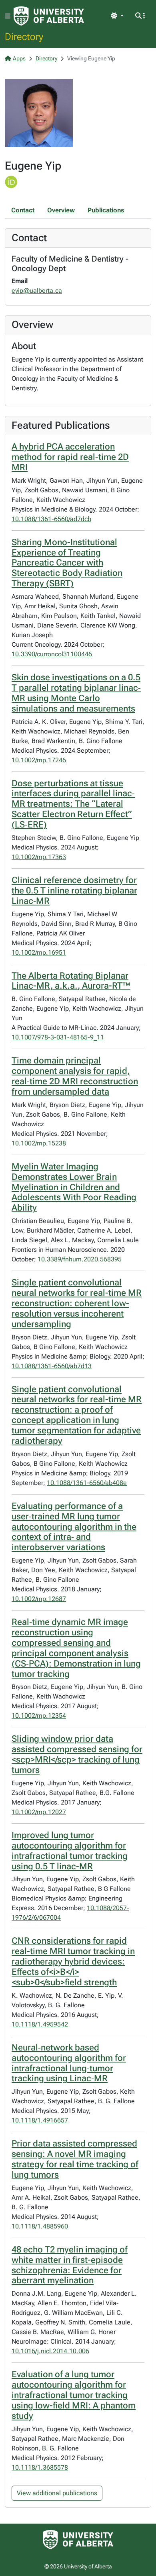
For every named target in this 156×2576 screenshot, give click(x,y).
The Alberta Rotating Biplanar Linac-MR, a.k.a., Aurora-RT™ (71, 981)
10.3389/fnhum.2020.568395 (80, 1259)
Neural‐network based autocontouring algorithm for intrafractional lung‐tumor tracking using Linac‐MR (69, 2063)
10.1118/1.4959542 (40, 2024)
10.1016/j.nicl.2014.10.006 (50, 2351)
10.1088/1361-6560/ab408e (87, 1483)
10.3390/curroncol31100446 (52, 654)
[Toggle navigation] (8, 16)
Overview (61, 210)
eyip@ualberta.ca (37, 291)
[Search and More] (140, 16)
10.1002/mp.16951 (39, 952)
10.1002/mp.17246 (39, 760)
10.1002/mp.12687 (39, 1599)
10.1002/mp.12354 (39, 1716)
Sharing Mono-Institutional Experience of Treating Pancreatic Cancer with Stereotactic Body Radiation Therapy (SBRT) (67, 563)
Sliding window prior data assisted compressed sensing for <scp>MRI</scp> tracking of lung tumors (77, 1754)
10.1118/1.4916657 (40, 2120)
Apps (19, 58)
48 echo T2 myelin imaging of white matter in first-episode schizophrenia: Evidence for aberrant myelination (70, 2265)
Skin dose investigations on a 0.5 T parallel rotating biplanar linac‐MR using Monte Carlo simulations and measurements (76, 693)
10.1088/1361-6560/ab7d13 (52, 1366)
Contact (23, 210)
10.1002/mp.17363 (39, 857)
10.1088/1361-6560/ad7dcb (51, 519)
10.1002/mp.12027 (39, 1812)
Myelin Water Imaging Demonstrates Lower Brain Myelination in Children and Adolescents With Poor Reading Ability (74, 1187)
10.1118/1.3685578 (40, 2467)
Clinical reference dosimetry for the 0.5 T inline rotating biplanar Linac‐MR (74, 890)
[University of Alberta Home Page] (49, 16)
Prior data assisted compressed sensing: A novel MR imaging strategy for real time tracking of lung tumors (75, 2159)
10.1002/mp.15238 (39, 1143)
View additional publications (57, 2493)
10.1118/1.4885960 (40, 2226)
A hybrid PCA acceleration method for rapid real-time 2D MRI (70, 457)
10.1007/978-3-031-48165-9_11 (58, 1037)
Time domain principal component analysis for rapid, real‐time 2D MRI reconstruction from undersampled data (75, 1076)
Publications (106, 210)
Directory (24, 36)
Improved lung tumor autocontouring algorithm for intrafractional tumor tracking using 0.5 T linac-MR (70, 1851)
